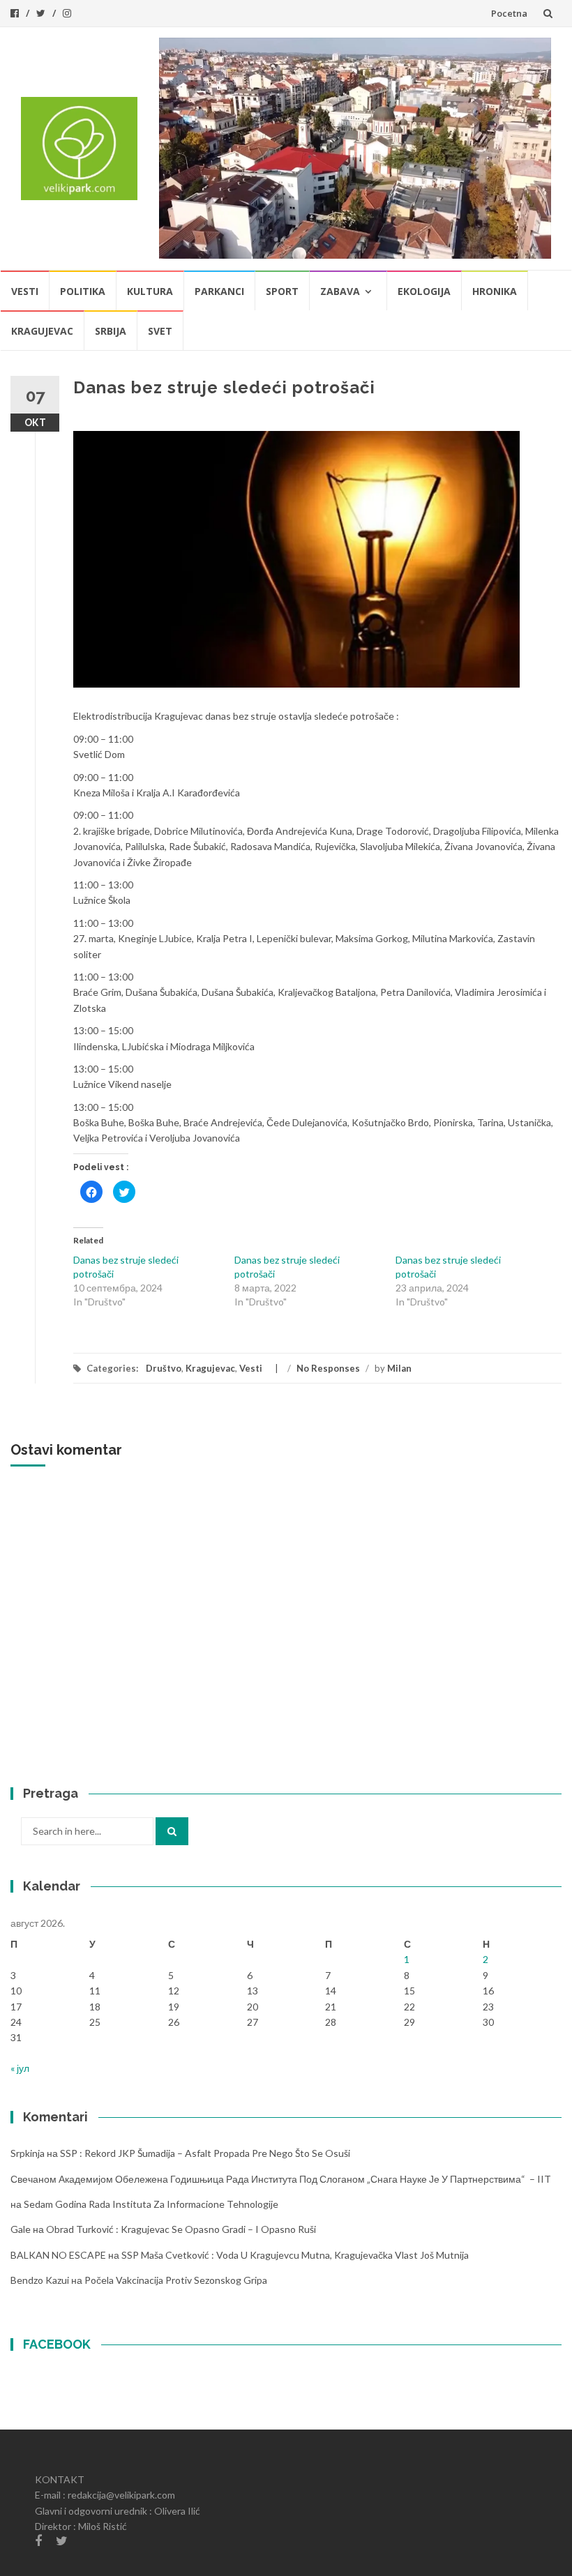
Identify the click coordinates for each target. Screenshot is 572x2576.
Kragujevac (42, 331)
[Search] (172, 1831)
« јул (20, 2068)
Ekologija (424, 291)
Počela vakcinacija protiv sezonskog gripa (176, 2280)
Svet (160, 331)
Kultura (150, 291)
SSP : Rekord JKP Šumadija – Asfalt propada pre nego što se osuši (205, 2153)
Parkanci (219, 291)
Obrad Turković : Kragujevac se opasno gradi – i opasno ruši (181, 2229)
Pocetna (509, 13)
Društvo (164, 1368)
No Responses (328, 1368)
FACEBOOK (57, 2344)
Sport (282, 291)
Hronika (495, 291)
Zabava (340, 291)
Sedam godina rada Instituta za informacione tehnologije (151, 2204)
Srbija (111, 331)
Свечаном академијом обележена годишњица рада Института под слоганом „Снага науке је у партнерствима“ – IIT (281, 2179)
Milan (399, 1368)
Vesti (25, 291)
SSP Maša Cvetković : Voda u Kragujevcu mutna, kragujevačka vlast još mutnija (295, 2255)
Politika (83, 291)
